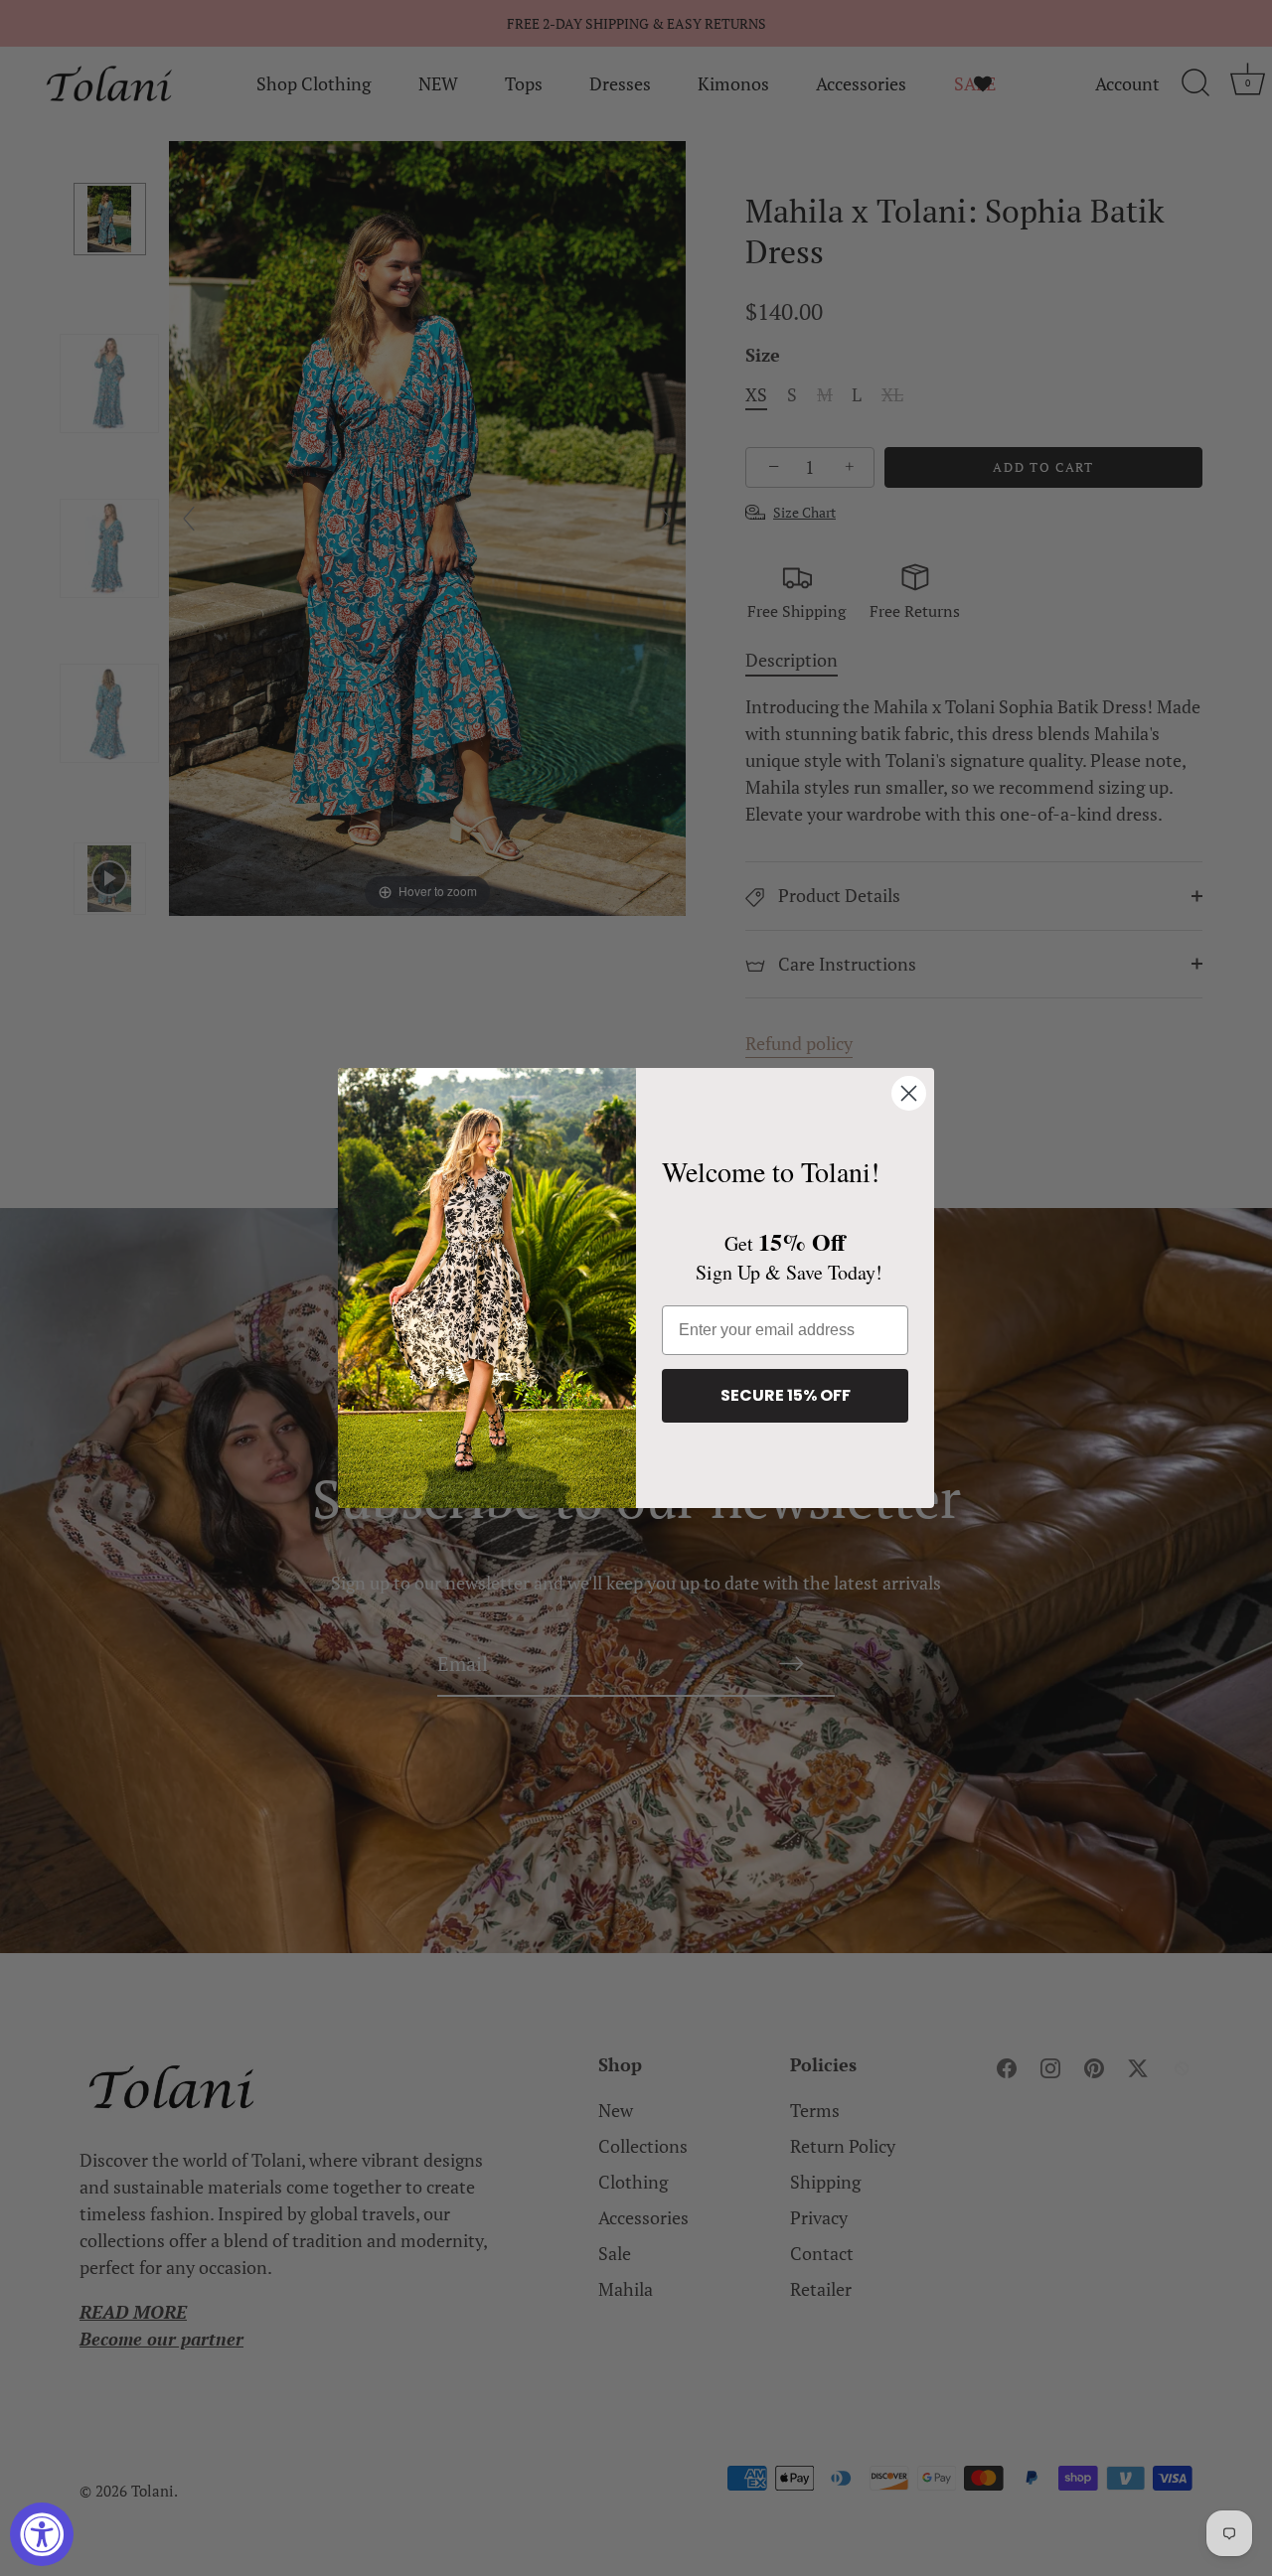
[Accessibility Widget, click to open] (42, 2534)
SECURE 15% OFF (786, 1395)
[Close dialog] (909, 1093)
